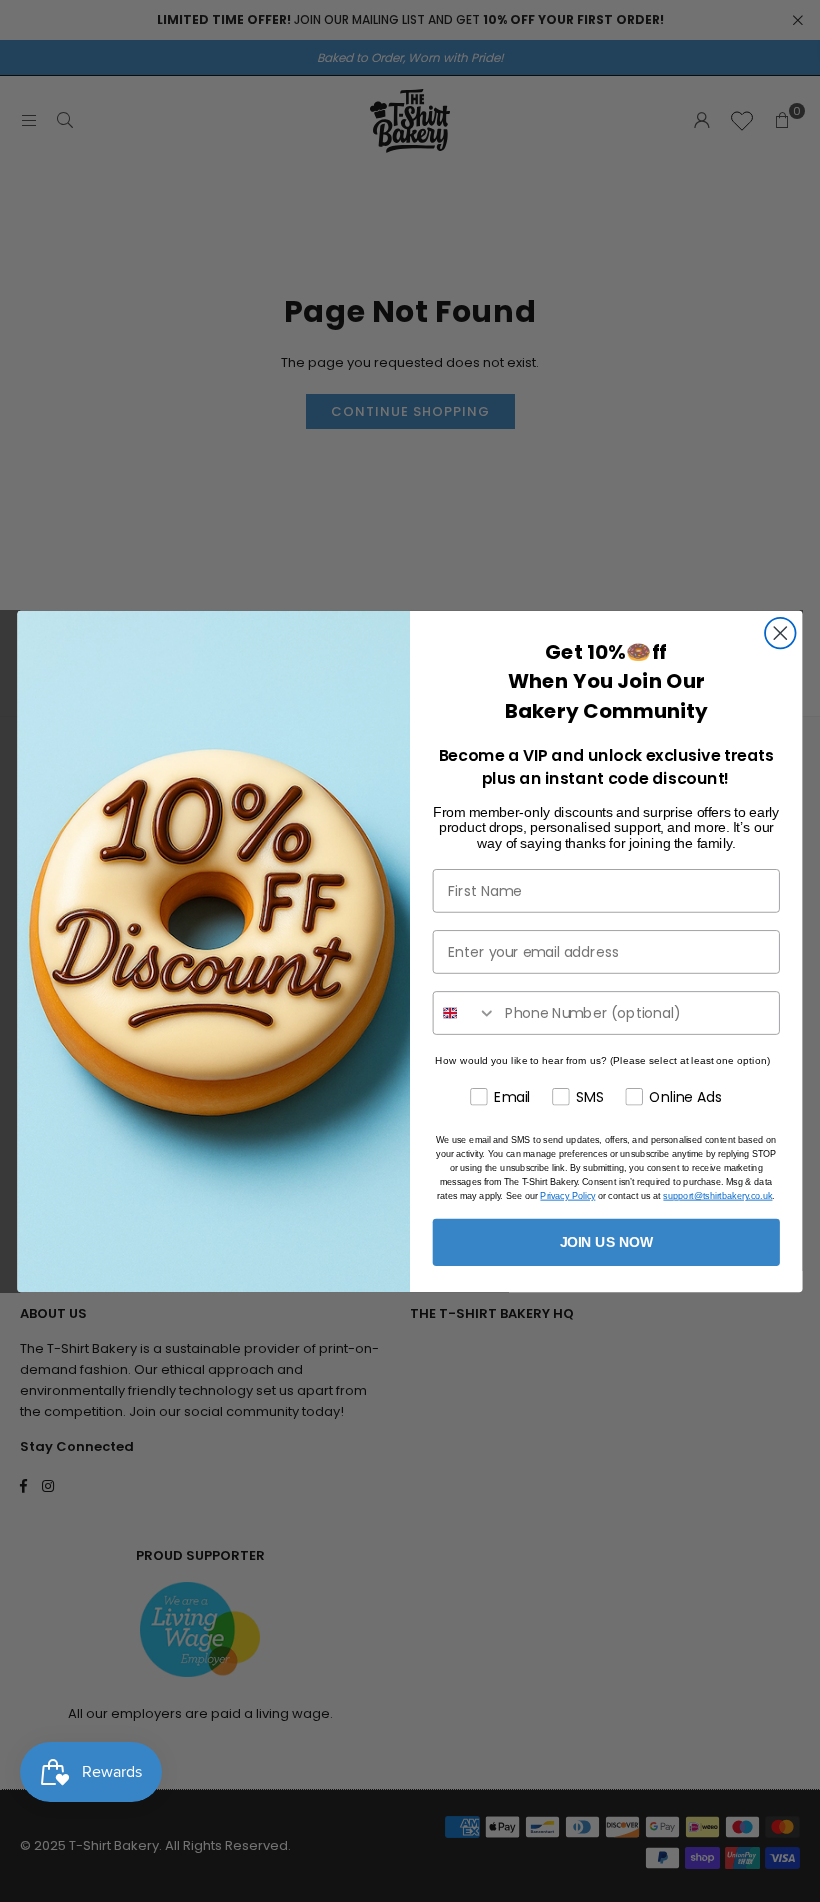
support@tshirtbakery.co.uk (717, 1195)
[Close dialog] (780, 632)
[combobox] (465, 1013)
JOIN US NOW (606, 1241)
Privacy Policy (567, 1195)
